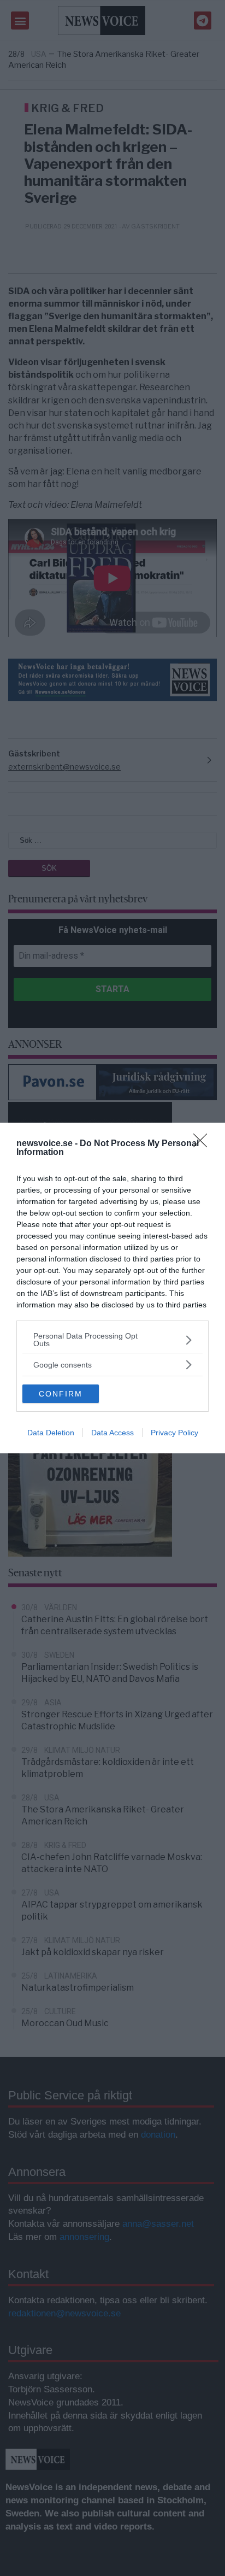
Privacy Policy (174, 1433)
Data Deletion (51, 1433)
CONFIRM (61, 1394)
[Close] (204, 1144)
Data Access (112, 1433)
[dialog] (112, 1288)
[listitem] (112, 1340)
